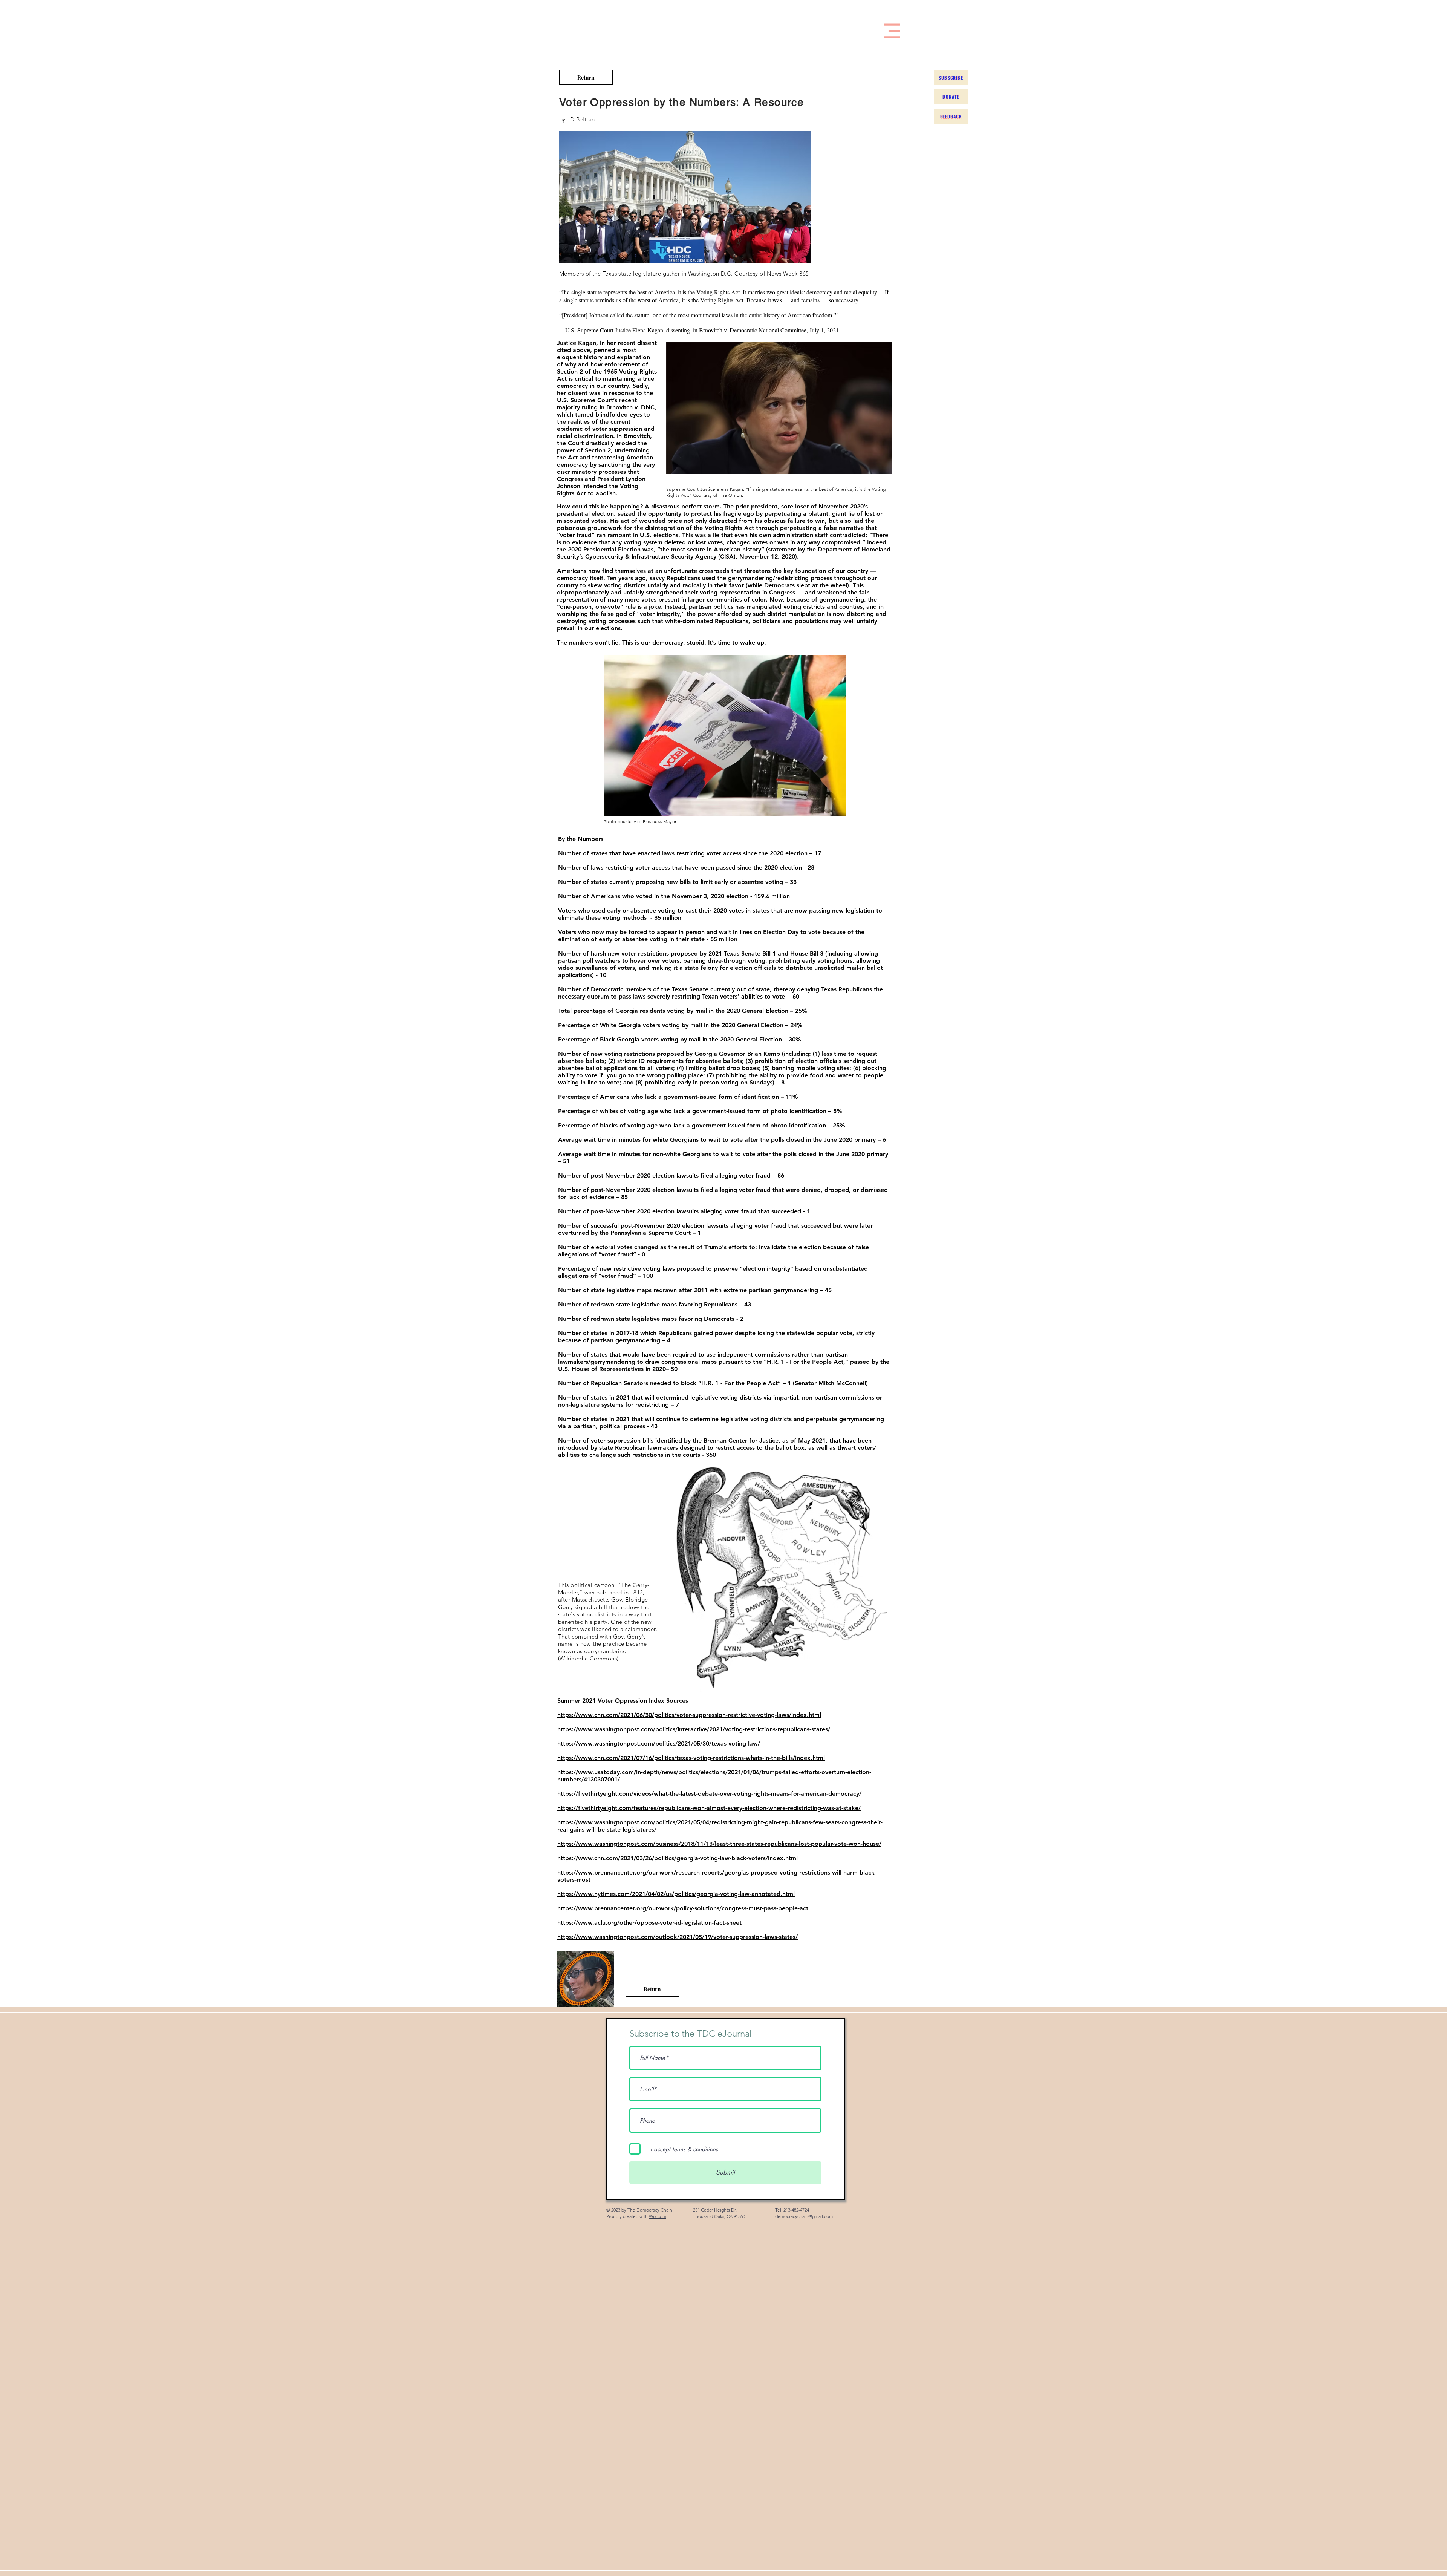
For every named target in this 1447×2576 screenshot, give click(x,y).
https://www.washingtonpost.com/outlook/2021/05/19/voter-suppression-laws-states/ (678, 1937)
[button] (892, 31)
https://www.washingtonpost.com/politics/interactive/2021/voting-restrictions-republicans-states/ (694, 1729)
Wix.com (658, 2216)
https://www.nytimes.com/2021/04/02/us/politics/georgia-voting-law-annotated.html (676, 1894)
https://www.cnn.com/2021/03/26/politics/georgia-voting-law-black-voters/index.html (678, 1858)
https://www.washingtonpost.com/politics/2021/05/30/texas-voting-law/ (659, 1744)
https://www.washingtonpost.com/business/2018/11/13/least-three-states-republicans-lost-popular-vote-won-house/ (719, 1844)
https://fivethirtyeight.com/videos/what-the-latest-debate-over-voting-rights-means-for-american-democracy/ (709, 1794)
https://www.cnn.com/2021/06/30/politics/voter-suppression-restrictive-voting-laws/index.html (689, 1715)
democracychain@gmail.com (804, 2216)
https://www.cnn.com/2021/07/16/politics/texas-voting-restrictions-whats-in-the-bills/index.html (691, 1758)
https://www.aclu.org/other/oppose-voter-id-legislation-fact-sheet (649, 1923)
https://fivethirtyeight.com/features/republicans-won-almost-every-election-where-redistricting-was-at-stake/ (709, 1808)
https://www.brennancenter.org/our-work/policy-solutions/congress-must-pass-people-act (683, 1908)
